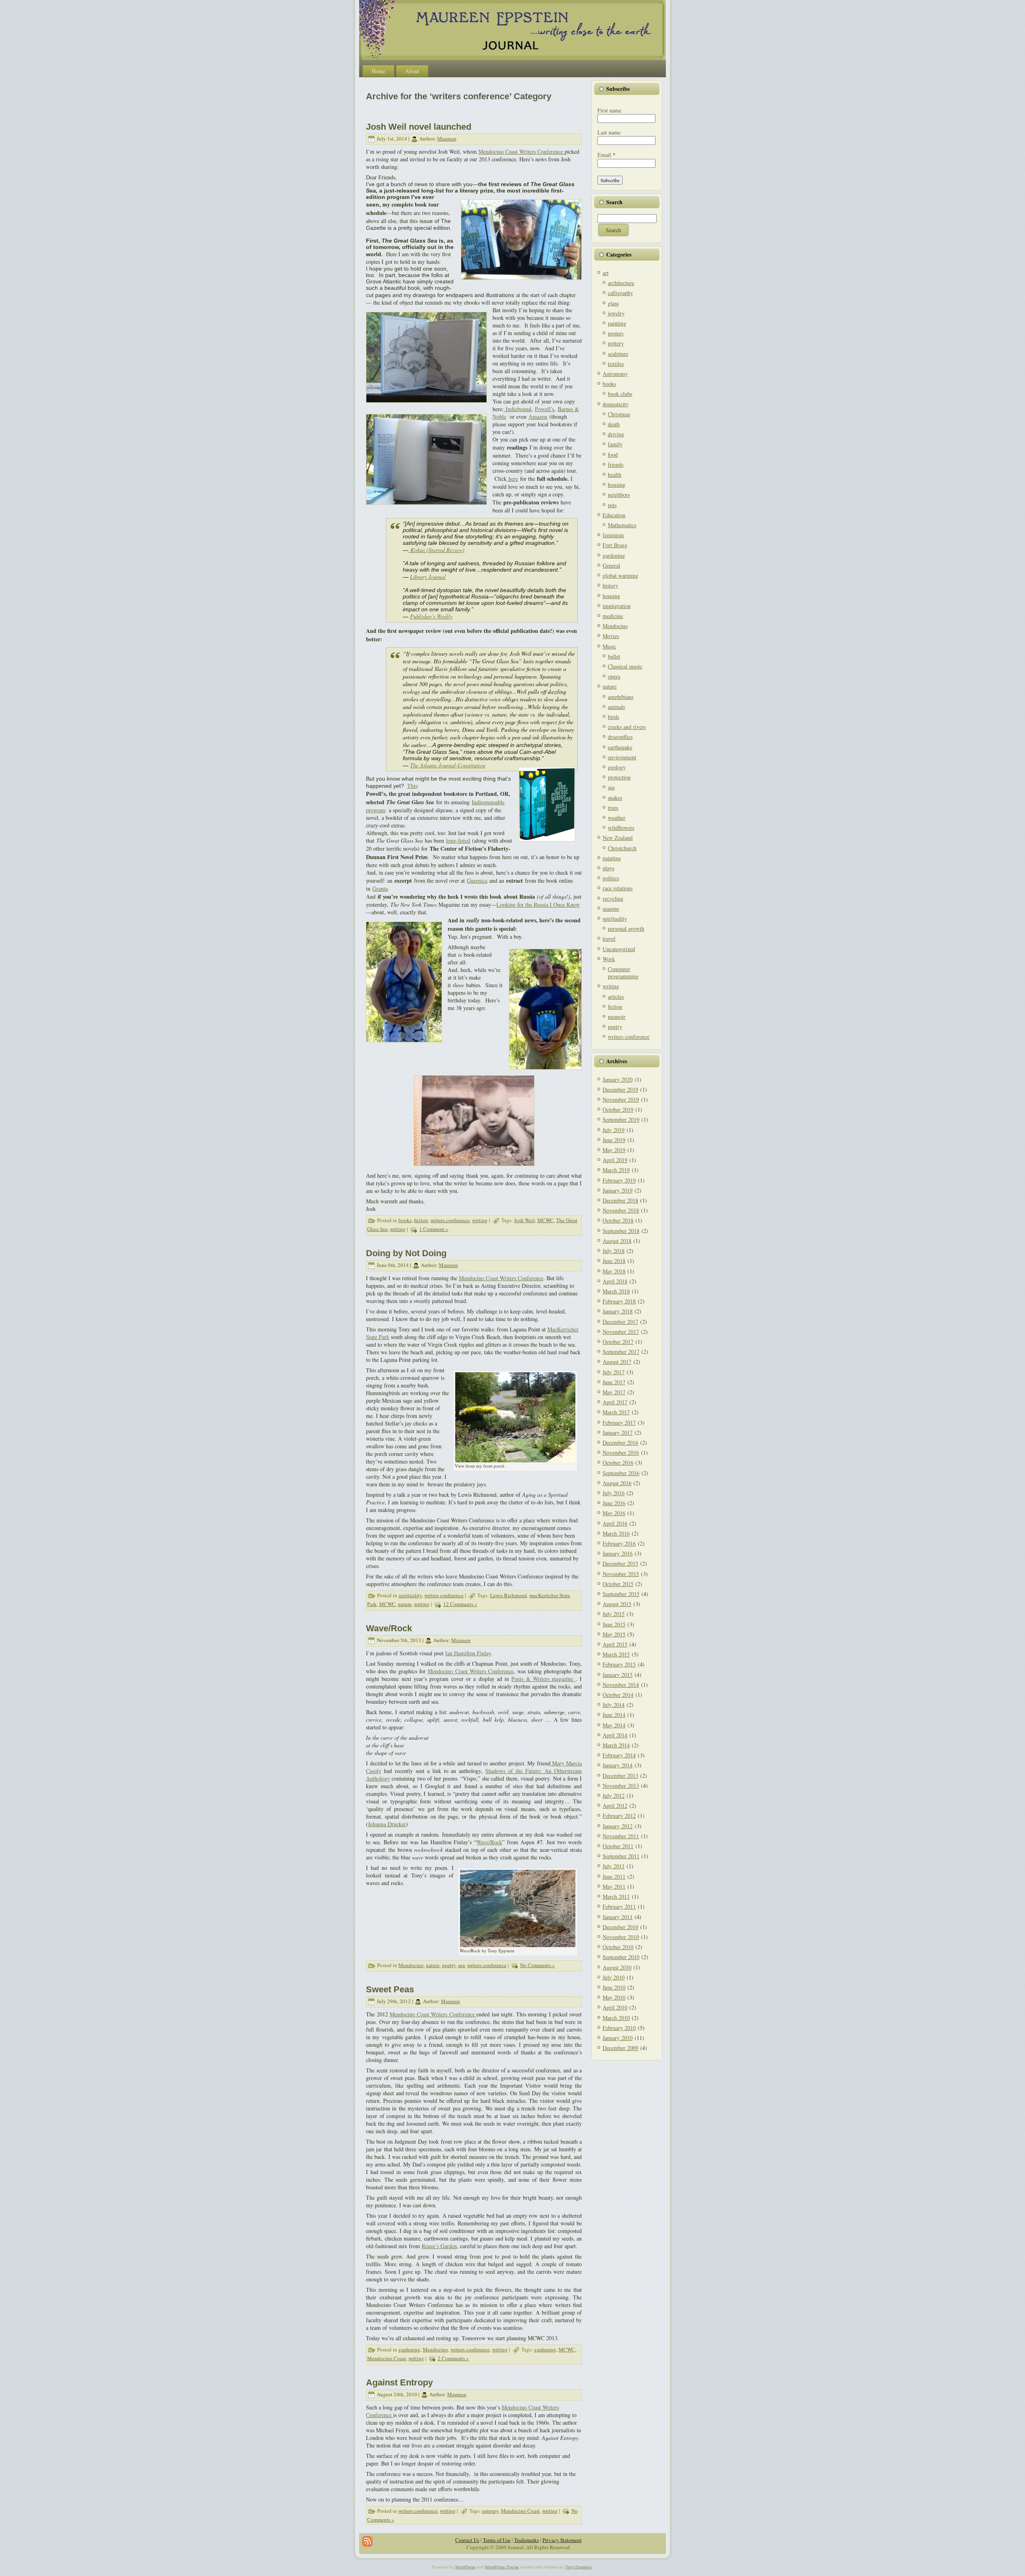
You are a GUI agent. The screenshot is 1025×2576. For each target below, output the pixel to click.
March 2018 (616, 1291)
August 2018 (617, 1241)
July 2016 (614, 1493)
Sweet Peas (390, 1989)
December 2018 (620, 1200)
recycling (613, 898)
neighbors (619, 495)
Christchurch (622, 848)
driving (616, 434)
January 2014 (618, 1765)
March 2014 (616, 1745)
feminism (613, 535)
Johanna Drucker (387, 1824)
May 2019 (614, 1150)
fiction (421, 1220)
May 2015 (614, 1634)
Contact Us (467, 2540)
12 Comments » (460, 1604)
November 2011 (621, 1836)
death (614, 424)
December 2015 (620, 1563)
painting (617, 323)
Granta (380, 888)
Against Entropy (399, 2382)
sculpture (618, 354)
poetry (449, 1965)
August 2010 (617, 1967)
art (606, 273)
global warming (620, 575)
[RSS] (367, 2541)
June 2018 (614, 1261)
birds (613, 717)
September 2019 (621, 1119)
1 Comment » (434, 1229)
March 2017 (616, 1412)
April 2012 (615, 1806)
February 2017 (619, 1423)
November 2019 (621, 1099)
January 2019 (618, 1190)
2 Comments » (453, 2358)
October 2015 (618, 1584)
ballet (614, 656)
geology (617, 767)
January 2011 (618, 1917)
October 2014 (618, 1695)
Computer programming (623, 973)
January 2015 (618, 1675)
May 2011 (614, 1886)
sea (461, 1965)
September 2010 (621, 1957)
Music (609, 646)
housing (617, 485)
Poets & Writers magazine (543, 1679)
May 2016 (614, 1513)
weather (617, 818)
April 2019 (615, 1160)
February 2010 (619, 2028)
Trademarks (527, 2540)
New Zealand (618, 838)
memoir (617, 1017)
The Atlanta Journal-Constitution (448, 765)
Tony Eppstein (579, 2567)
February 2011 (619, 1906)
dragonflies (620, 737)
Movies (611, 636)
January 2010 (618, 2038)
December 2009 (620, 2048)
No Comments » (538, 1965)
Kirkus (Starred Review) (437, 550)
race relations (618, 888)
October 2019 (618, 1109)
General (611, 565)
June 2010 (614, 1987)
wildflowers (621, 828)
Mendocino (411, 1965)
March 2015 (616, 1654)
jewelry (616, 313)
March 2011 (616, 1896)
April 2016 (615, 1523)
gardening (409, 2349)
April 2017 (615, 1402)
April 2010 (615, 2007)
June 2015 (614, 1624)
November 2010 (621, 1937)
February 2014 (619, 1755)
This (412, 786)
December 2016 (620, 1443)
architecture (621, 283)
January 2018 (618, 1311)
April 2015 (615, 1644)
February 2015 (619, 1664)
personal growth (626, 929)
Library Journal (428, 577)
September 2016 (621, 1473)
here (513, 479)
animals (616, 707)
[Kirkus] (409, 550)
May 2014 (614, 1725)
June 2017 (614, 1382)
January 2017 (618, 1433)
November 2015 (621, 1574)
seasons (611, 909)
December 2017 (620, 1322)
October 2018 (618, 1220)
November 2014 (621, 1685)
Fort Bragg (615, 545)
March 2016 (616, 1533)
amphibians (621, 697)
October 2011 (618, 1846)
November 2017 (621, 1332)
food (613, 455)
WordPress (465, 2567)
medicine (613, 616)
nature (405, 1604)
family (615, 444)
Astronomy (615, 374)
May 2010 (614, 1997)
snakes (615, 798)
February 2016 (619, 1543)
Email (606, 155)
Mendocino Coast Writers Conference (522, 152)
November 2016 (621, 1453)
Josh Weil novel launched (419, 127)
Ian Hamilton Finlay (468, 1653)
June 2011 (614, 1876)
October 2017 (618, 1342)
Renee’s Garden (439, 2246)
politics (611, 878)
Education (614, 515)
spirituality (410, 1595)
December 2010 (620, 1927)
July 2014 (614, 1705)
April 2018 (615, 1281)
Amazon (538, 417)
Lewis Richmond (508, 1595)
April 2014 (615, 1735)
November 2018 (621, 1210)
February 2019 (619, 1180)
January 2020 (618, 1079)
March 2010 (616, 2018)
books (405, 1220)
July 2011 (614, 1866)
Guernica (477, 880)
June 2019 (614, 1140)
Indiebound (518, 409)
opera (614, 676)
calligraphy (620, 293)
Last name (609, 132)
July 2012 (614, 1796)
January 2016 (618, 1553)
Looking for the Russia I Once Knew (538, 905)
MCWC (546, 1220)
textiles (616, 364)
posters (616, 333)
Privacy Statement (562, 2540)
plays (608, 868)
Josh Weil (525, 1220)
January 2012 (618, 1826)
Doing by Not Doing (406, 1253)
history (610, 585)
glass (613, 303)
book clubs (620, 394)
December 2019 (620, 1089)
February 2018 (619, 1301)
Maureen (447, 139)
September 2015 (621, 1594)
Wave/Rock (389, 1628)
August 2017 (617, 1362)
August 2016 (617, 1483)
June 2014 (614, 1715)
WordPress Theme (502, 2567)
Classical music (625, 666)
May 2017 (614, 1392)
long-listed (458, 840)
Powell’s (545, 409)
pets (612, 505)
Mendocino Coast (387, 2358)
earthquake (620, 747)
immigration (617, 606)
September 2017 (621, 1352)
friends (616, 465)
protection (619, 777)
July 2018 (614, 1251)
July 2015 (614, 1614)
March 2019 (616, 1170)
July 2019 (614, 1130)
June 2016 (614, 1503)
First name (609, 110)
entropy (490, 2511)
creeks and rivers (627, 727)
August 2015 (617, 1604)
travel (609, 939)
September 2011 (621, 1856)
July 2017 (614, 1372)
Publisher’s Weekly (431, 616)
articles (616, 997)
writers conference (450, 1220)
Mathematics (622, 525)
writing (480, 1220)
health (615, 475)
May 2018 (614, 1271)
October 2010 (618, 1947)
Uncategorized (619, 949)
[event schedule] (507, 479)
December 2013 (620, 1776)
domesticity (616, 404)
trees (613, 808)
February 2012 (619, 1816)
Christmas (619, 414)
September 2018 (621, 1231)
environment (622, 757)
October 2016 (618, 1463)
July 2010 (614, 1977)
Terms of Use (497, 2540)
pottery (616, 343)
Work (609, 959)
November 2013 (621, 1786)
